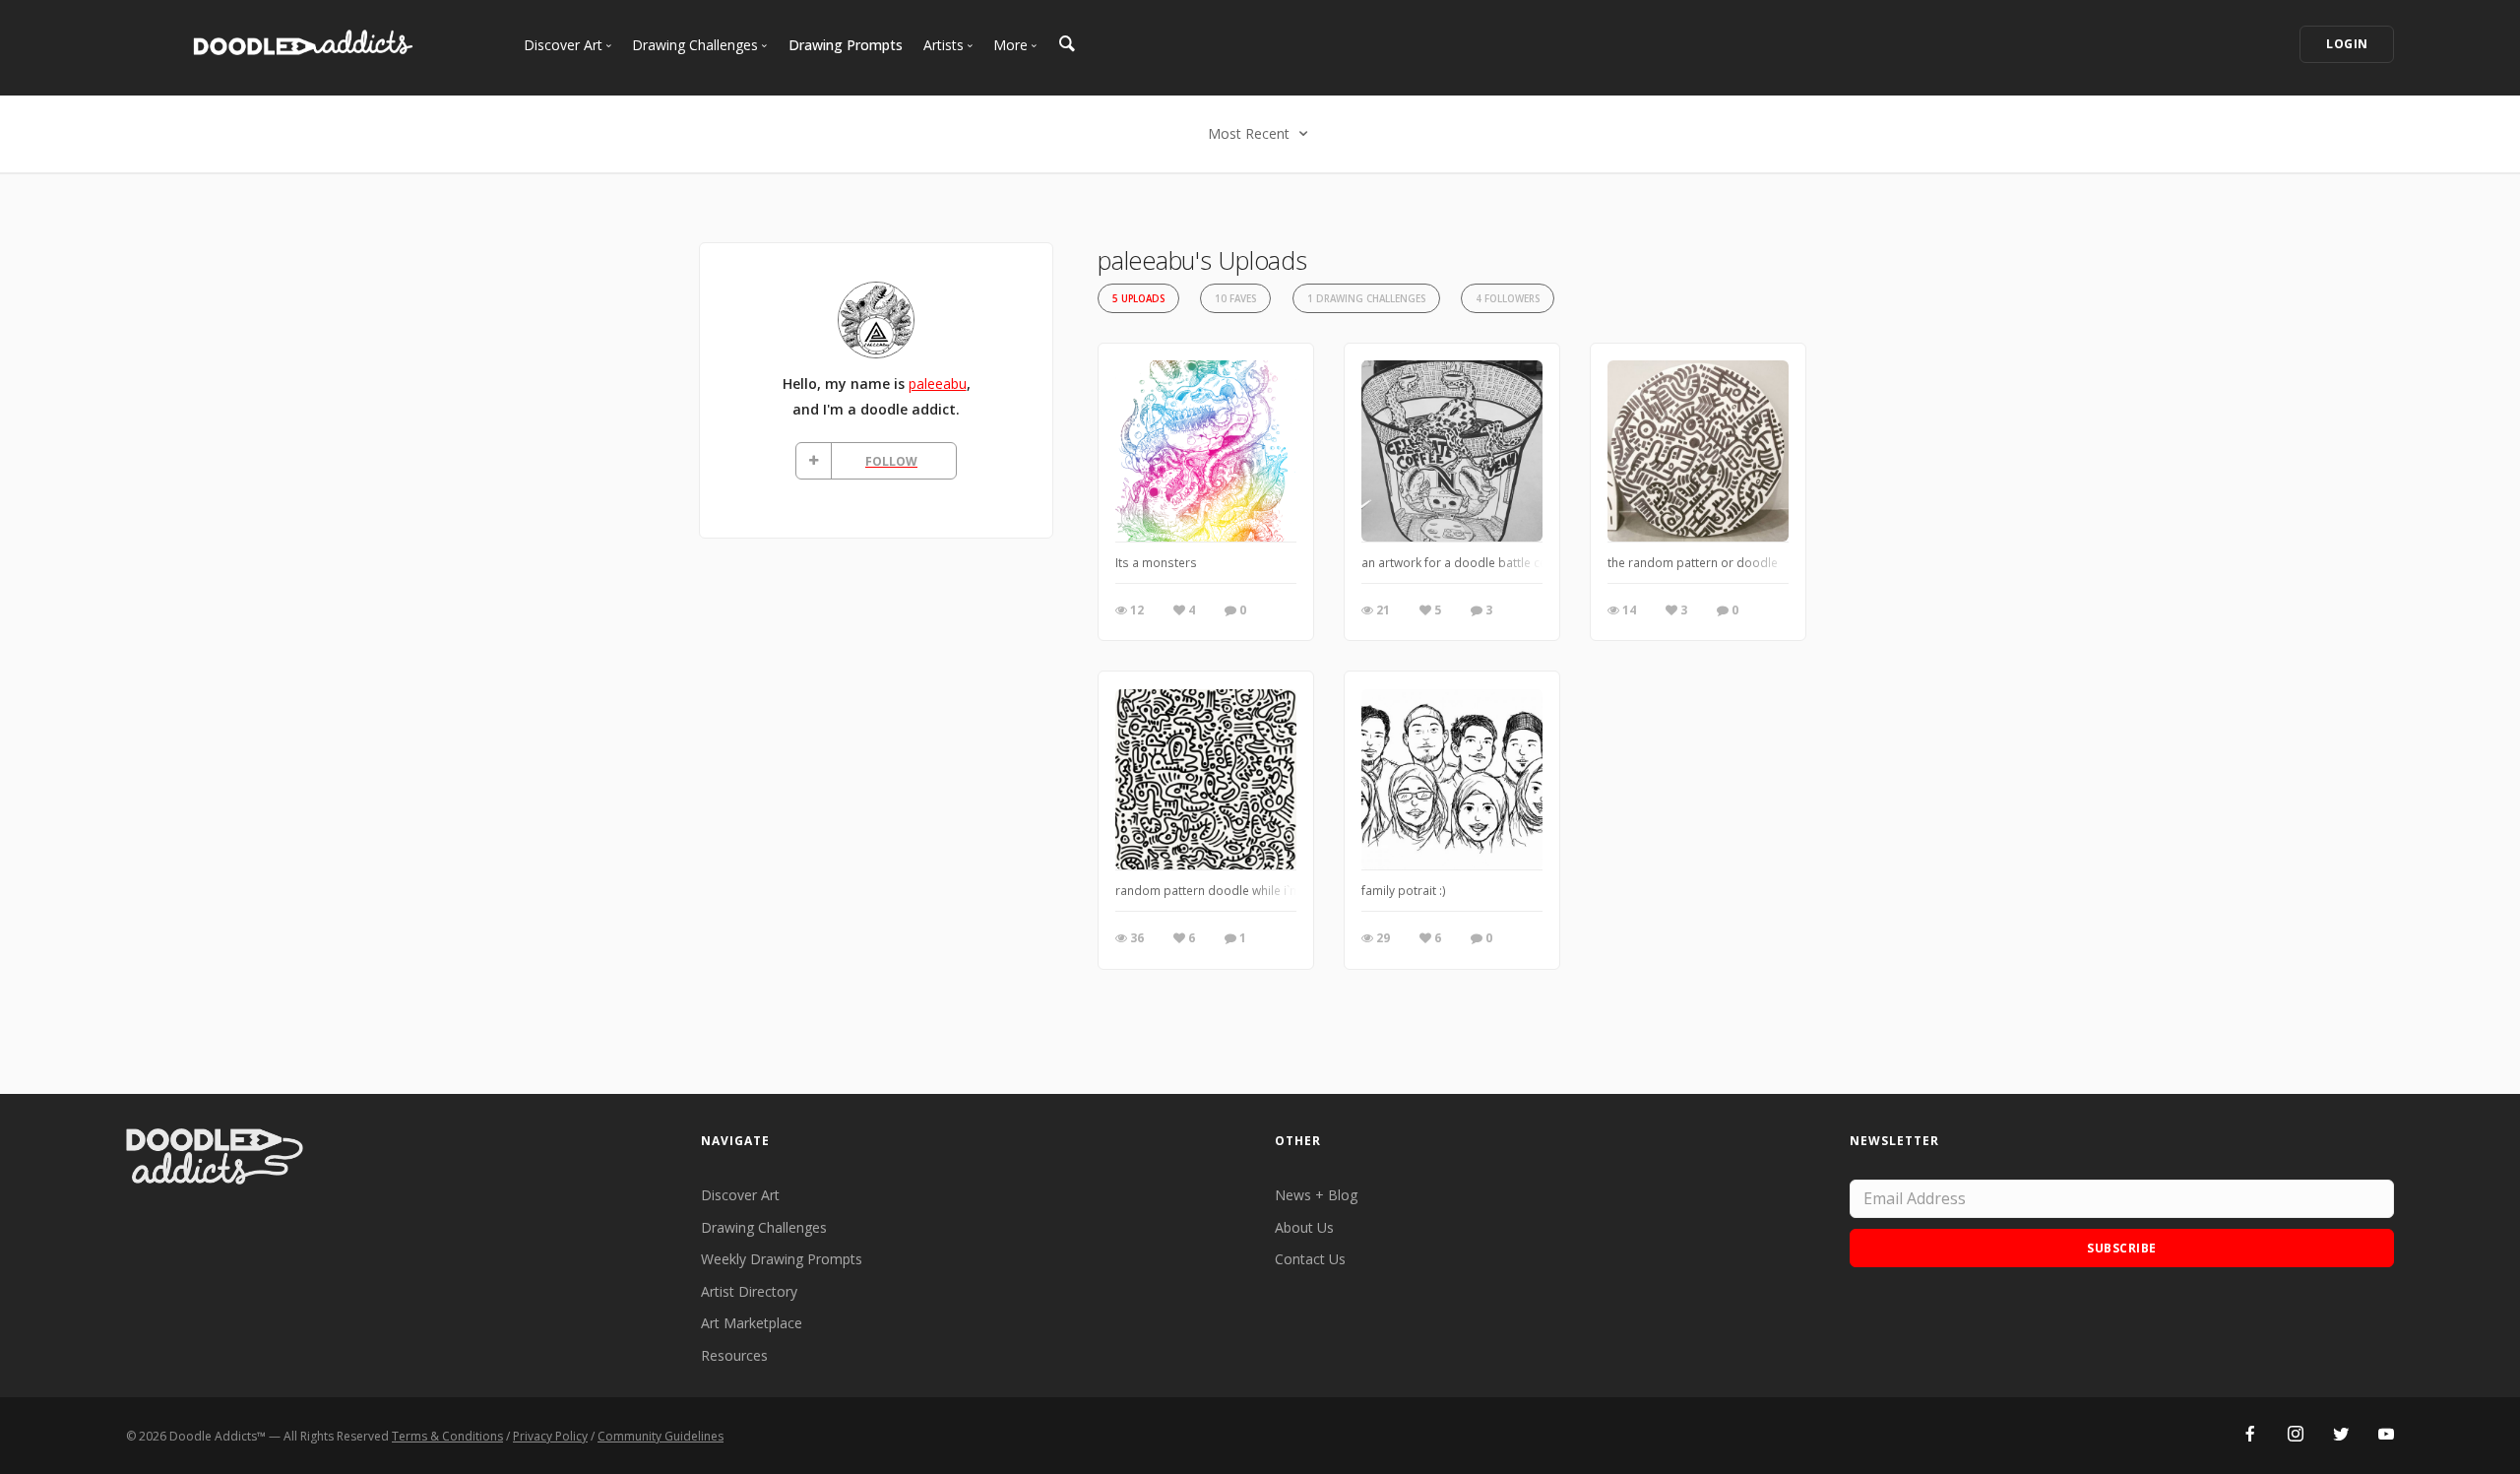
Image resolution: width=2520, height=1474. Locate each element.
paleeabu (938, 384)
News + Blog (1316, 1195)
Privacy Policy (550, 1436)
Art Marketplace (752, 1323)
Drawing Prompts (846, 45)
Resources (734, 1355)
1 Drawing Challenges (1366, 299)
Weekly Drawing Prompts (782, 1259)
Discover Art (740, 1195)
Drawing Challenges (764, 1227)
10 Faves (1235, 299)
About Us (1304, 1227)
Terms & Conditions (447, 1436)
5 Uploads (1138, 299)
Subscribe (2122, 1248)
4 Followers (1508, 299)
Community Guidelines (661, 1436)
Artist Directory (749, 1291)
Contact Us (1310, 1259)
